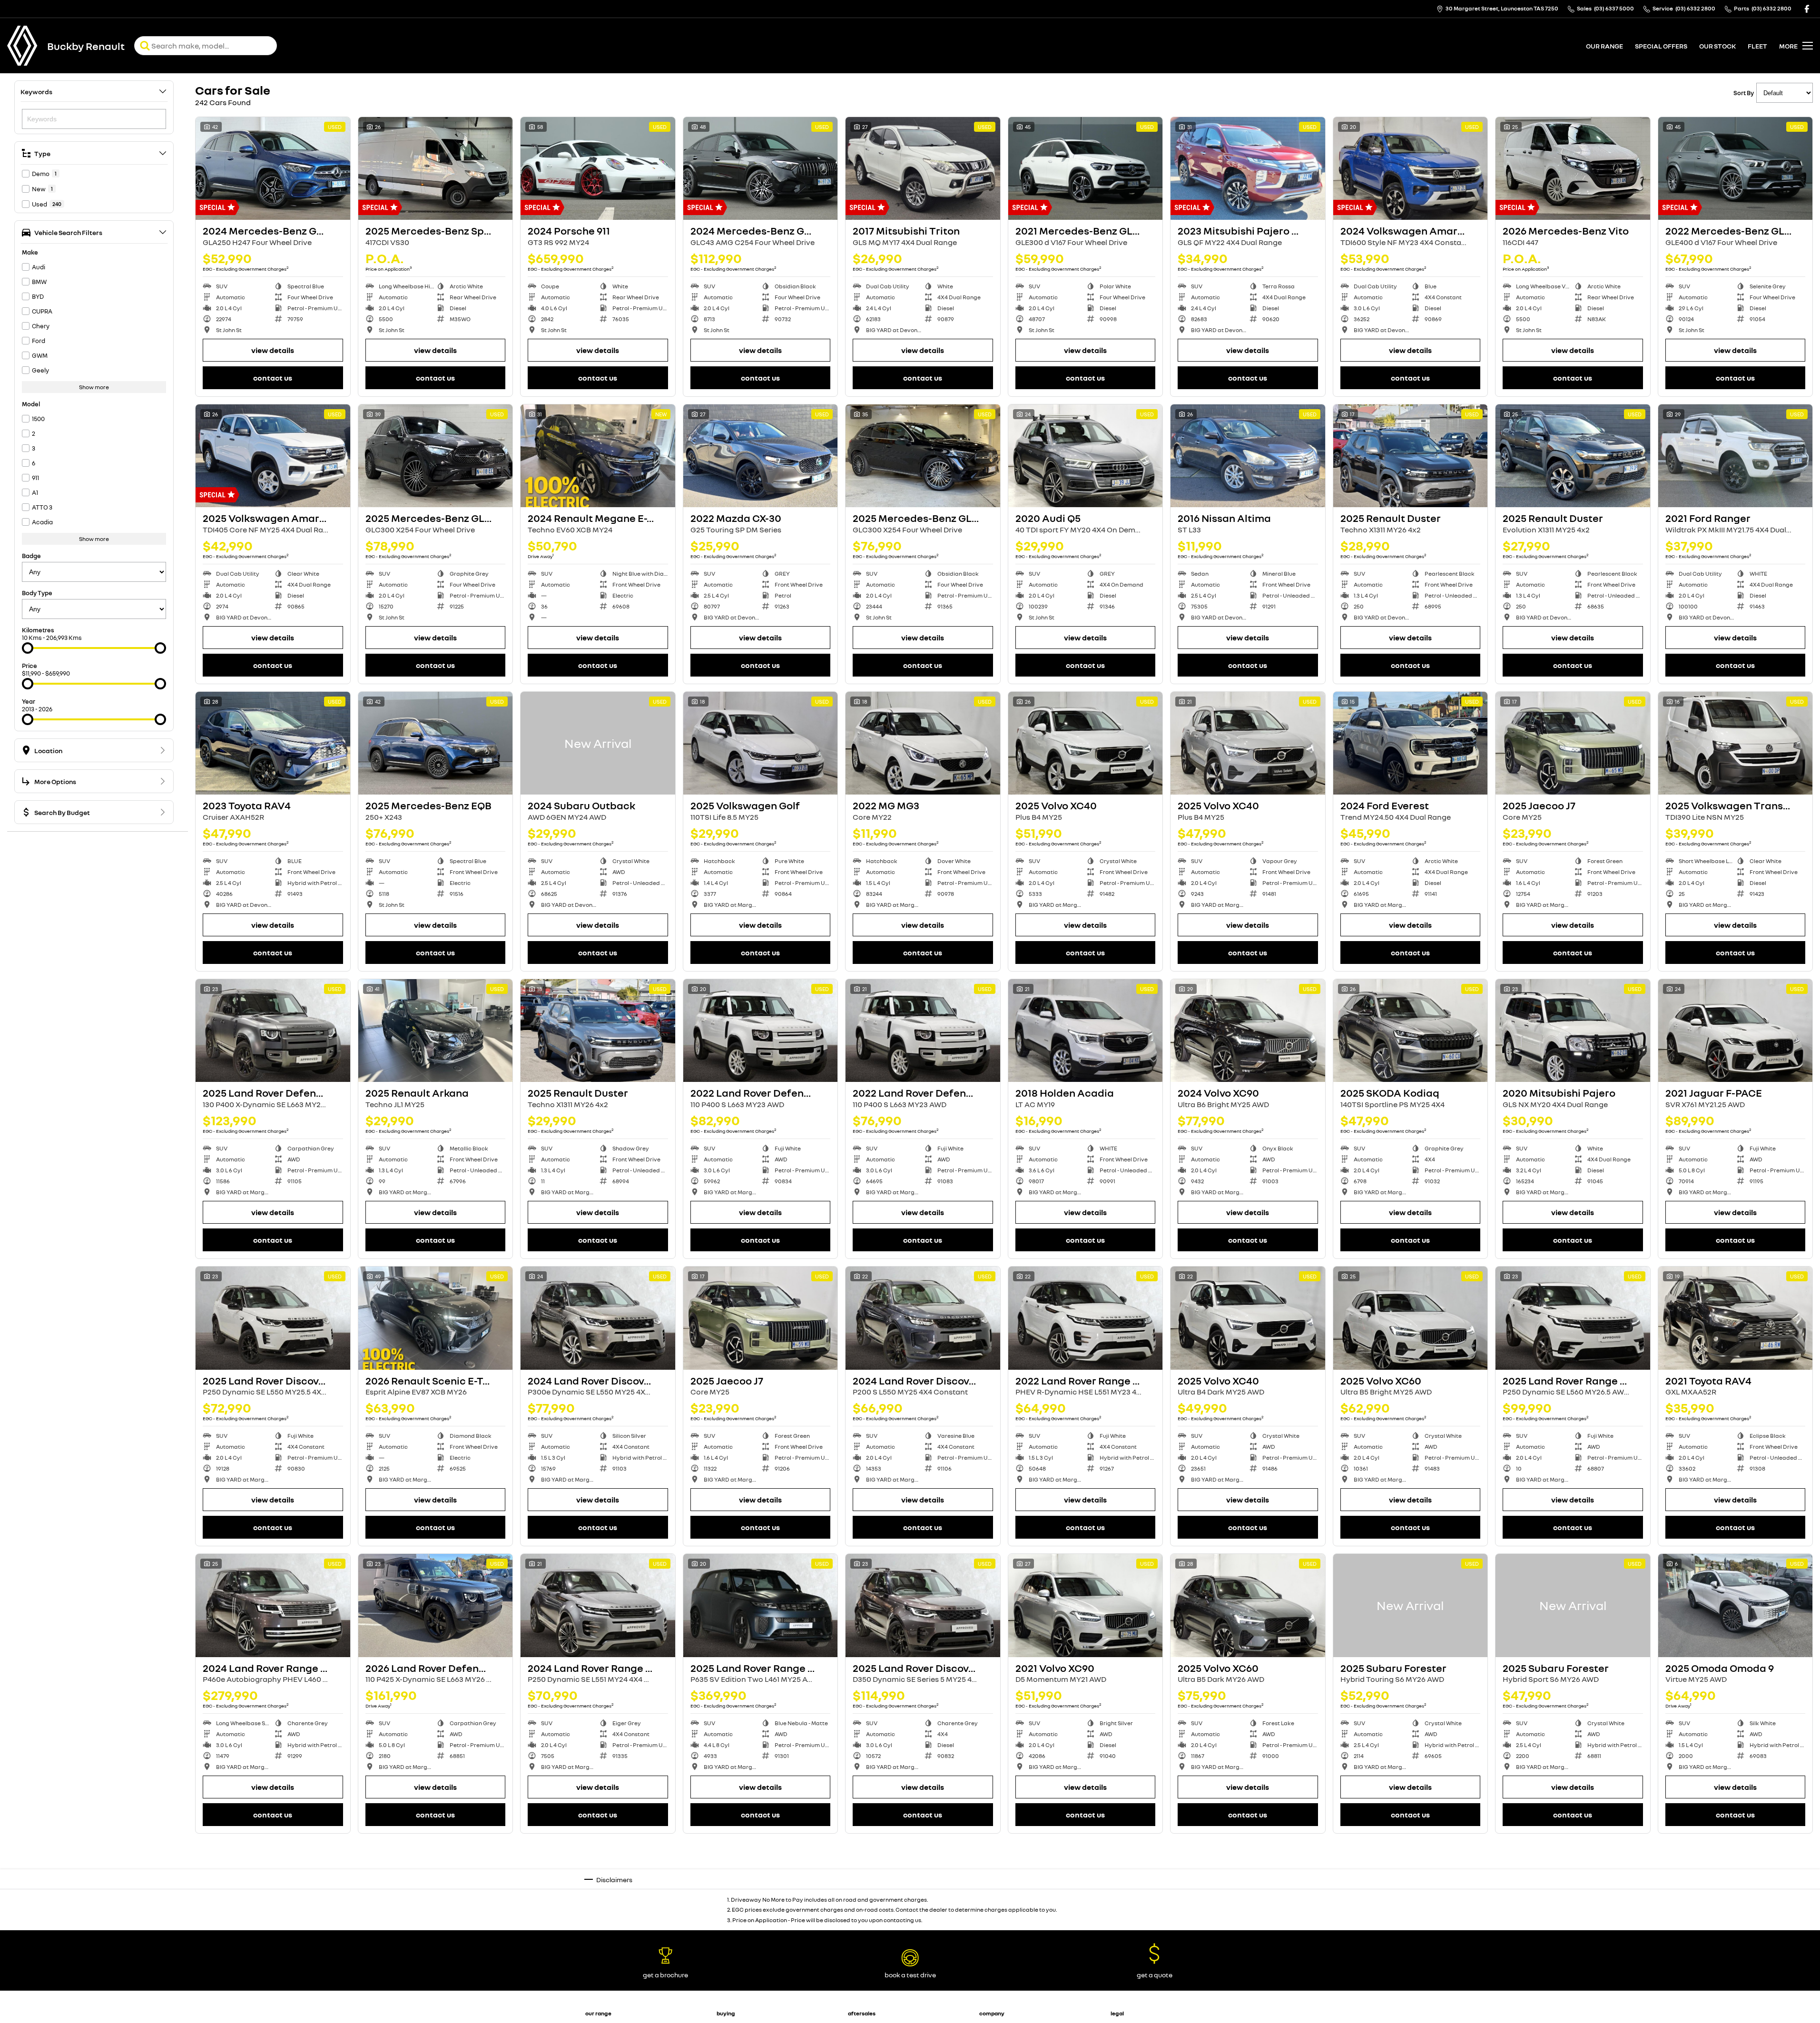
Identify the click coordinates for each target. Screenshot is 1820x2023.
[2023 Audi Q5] (1736, 1893)
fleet (1757, 46)
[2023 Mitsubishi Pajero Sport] (1248, 168)
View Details (273, 350)
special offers (1661, 46)
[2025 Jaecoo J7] (1573, 743)
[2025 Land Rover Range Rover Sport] (761, 1605)
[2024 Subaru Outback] (598, 743)
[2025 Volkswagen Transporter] (1736, 743)
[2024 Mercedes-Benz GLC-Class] (761, 168)
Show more (94, 387)
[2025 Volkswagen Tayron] (1086, 1893)
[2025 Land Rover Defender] (273, 1031)
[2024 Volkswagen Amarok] (1411, 168)
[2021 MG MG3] (1573, 1893)
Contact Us (273, 378)
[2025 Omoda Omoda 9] (1736, 1605)
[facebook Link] (1807, 9)
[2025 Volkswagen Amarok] (273, 456)
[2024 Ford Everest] (1411, 743)
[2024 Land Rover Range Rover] (273, 1605)
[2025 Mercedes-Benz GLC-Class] (436, 456)
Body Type (37, 593)
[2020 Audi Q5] (1086, 456)
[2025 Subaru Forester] (1411, 1605)
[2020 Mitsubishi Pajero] (1573, 1031)
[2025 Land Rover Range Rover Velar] (1573, 1318)
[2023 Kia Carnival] (923, 1893)
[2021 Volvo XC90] (1086, 1605)
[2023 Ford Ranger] (598, 1893)
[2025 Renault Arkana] (436, 1031)
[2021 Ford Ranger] (1736, 456)
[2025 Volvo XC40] (1086, 743)
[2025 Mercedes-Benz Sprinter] (436, 168)
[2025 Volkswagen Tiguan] (1248, 1893)
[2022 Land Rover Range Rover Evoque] (1086, 1318)
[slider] (28, 648)
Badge (31, 556)
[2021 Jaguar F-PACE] (1736, 1031)
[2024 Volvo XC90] (1248, 1031)
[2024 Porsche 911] (598, 168)
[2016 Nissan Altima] (1248, 456)
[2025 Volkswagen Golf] (761, 743)
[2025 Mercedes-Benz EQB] (436, 743)
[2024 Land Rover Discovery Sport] (598, 1318)
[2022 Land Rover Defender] (761, 1031)
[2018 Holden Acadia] (1086, 1031)
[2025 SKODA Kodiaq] (1411, 1031)
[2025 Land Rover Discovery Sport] (273, 1318)
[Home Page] (22, 46)
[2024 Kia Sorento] (761, 1893)
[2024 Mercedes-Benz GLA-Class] (273, 168)
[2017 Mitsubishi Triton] (923, 168)
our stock (1717, 46)
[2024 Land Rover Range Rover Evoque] (598, 1605)
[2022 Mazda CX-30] (761, 456)
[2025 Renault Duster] (1411, 456)
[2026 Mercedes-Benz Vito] (1573, 168)
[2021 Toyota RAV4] (1736, 1318)
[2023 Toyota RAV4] (273, 743)
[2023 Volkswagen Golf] (1411, 1893)
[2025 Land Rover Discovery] (923, 1605)
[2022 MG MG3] (923, 743)
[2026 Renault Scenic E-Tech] (436, 1318)
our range (1604, 46)
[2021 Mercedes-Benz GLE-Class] (1086, 168)
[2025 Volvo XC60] (1411, 1318)
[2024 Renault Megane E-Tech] (598, 456)
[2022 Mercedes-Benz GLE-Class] (1736, 168)
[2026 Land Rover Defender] (436, 1605)
